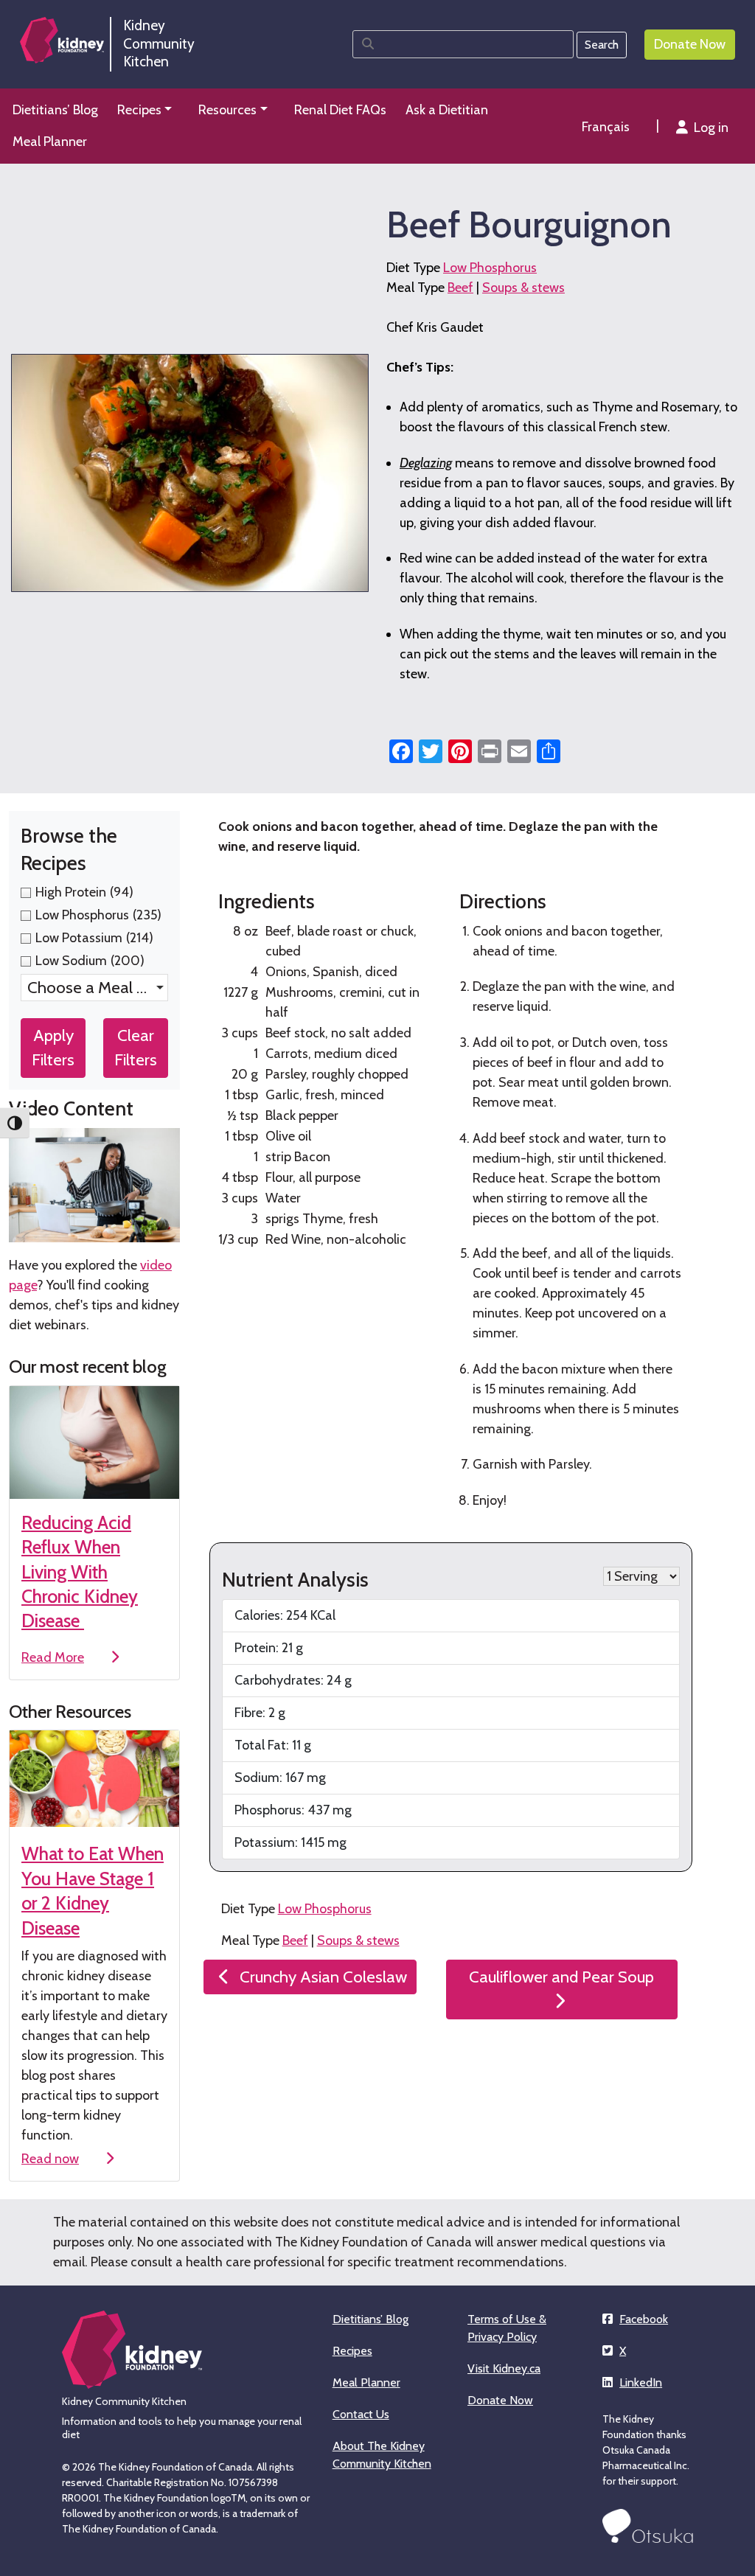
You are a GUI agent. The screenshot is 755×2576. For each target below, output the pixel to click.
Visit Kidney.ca (504, 2368)
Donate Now (500, 2400)
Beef (460, 288)
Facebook (644, 2319)
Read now (50, 2159)
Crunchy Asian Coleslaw (323, 1977)
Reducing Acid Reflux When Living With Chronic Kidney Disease (80, 1572)
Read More (53, 1657)
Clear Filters (136, 1048)
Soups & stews (523, 288)
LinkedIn (641, 2382)
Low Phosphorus (490, 268)
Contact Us (361, 2414)
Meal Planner (366, 2382)
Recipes (352, 2351)
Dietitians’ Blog (370, 2319)
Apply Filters (53, 1048)
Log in (711, 128)
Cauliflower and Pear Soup (561, 1977)
